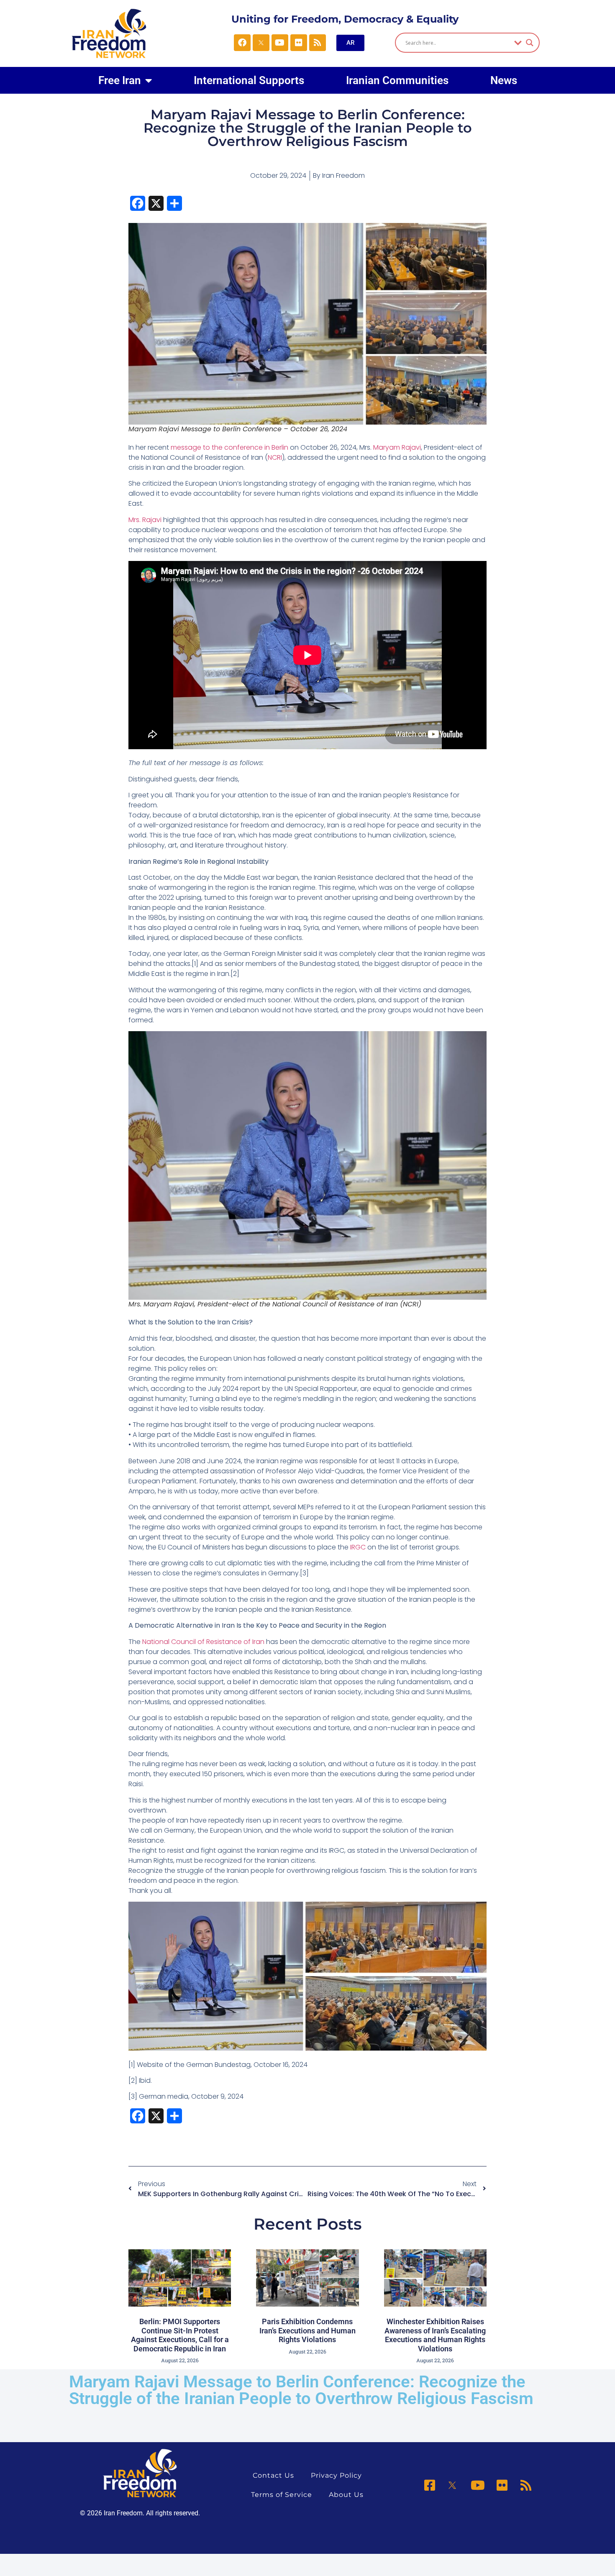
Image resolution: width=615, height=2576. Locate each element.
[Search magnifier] (530, 43)
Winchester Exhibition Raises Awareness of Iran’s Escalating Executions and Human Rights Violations (435, 2335)
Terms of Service (282, 2495)
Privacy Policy (336, 2475)
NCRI (275, 457)
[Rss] (318, 43)
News (504, 80)
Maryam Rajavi (397, 447)
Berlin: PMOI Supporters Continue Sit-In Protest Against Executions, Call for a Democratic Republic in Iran (180, 2335)
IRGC (358, 1547)
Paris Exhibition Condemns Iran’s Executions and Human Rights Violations (307, 2330)
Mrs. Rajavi (146, 520)
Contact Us (273, 2475)
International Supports (249, 80)
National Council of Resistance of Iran (203, 1642)
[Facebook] (242, 43)
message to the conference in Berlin (229, 447)
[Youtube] (280, 43)
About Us (346, 2495)
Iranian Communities (397, 80)
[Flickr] (299, 43)
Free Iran (120, 80)
